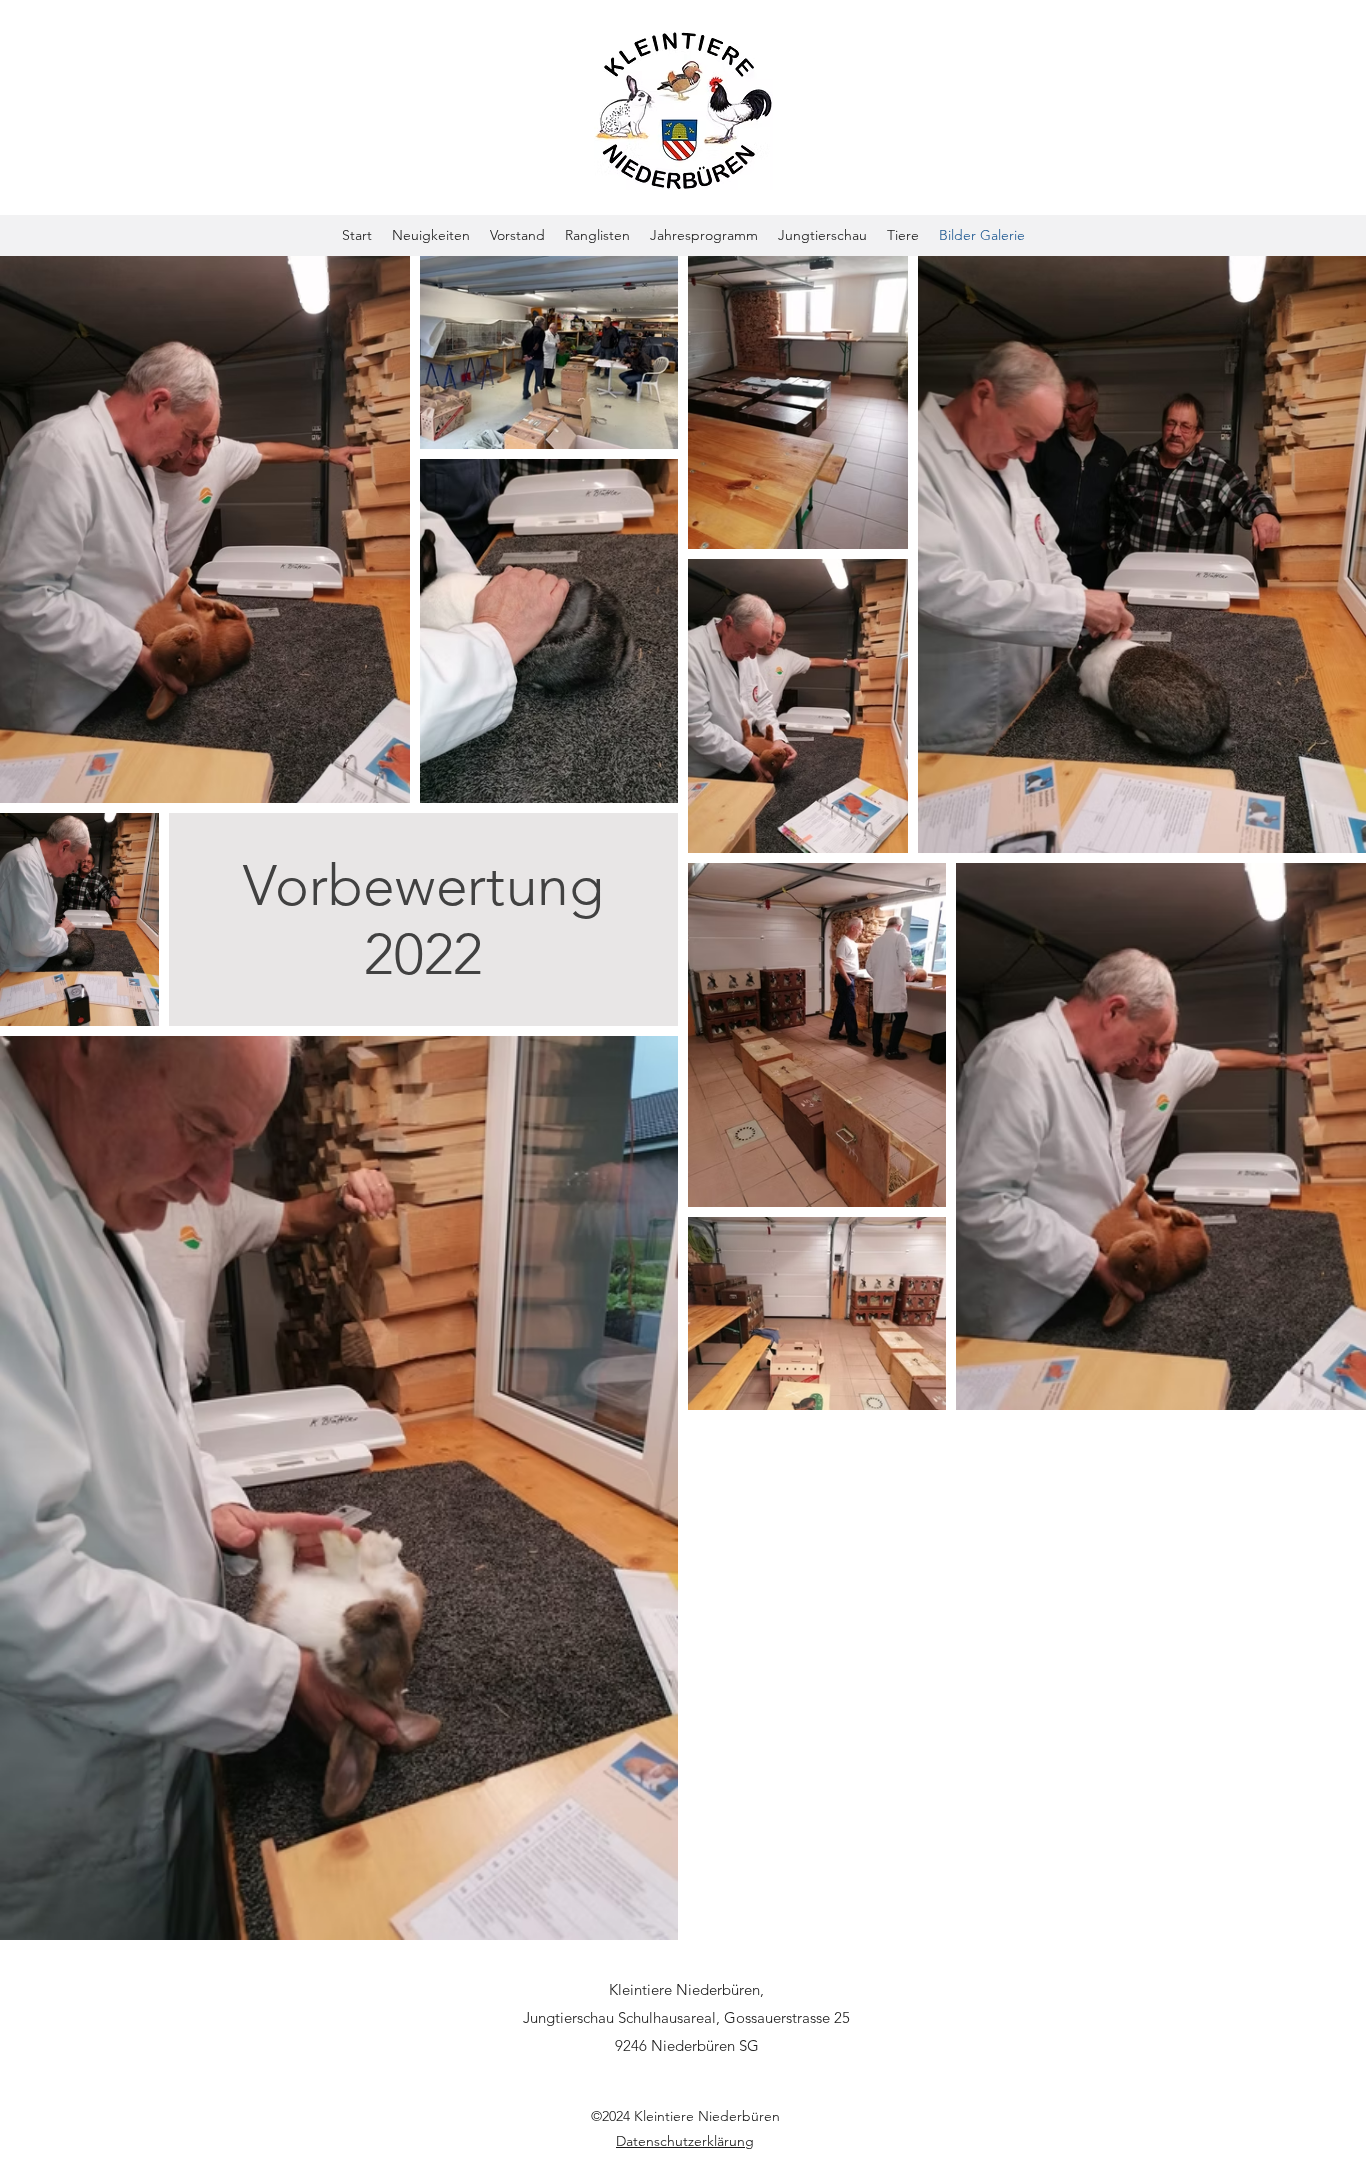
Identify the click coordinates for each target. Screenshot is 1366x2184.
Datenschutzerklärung (685, 2141)
